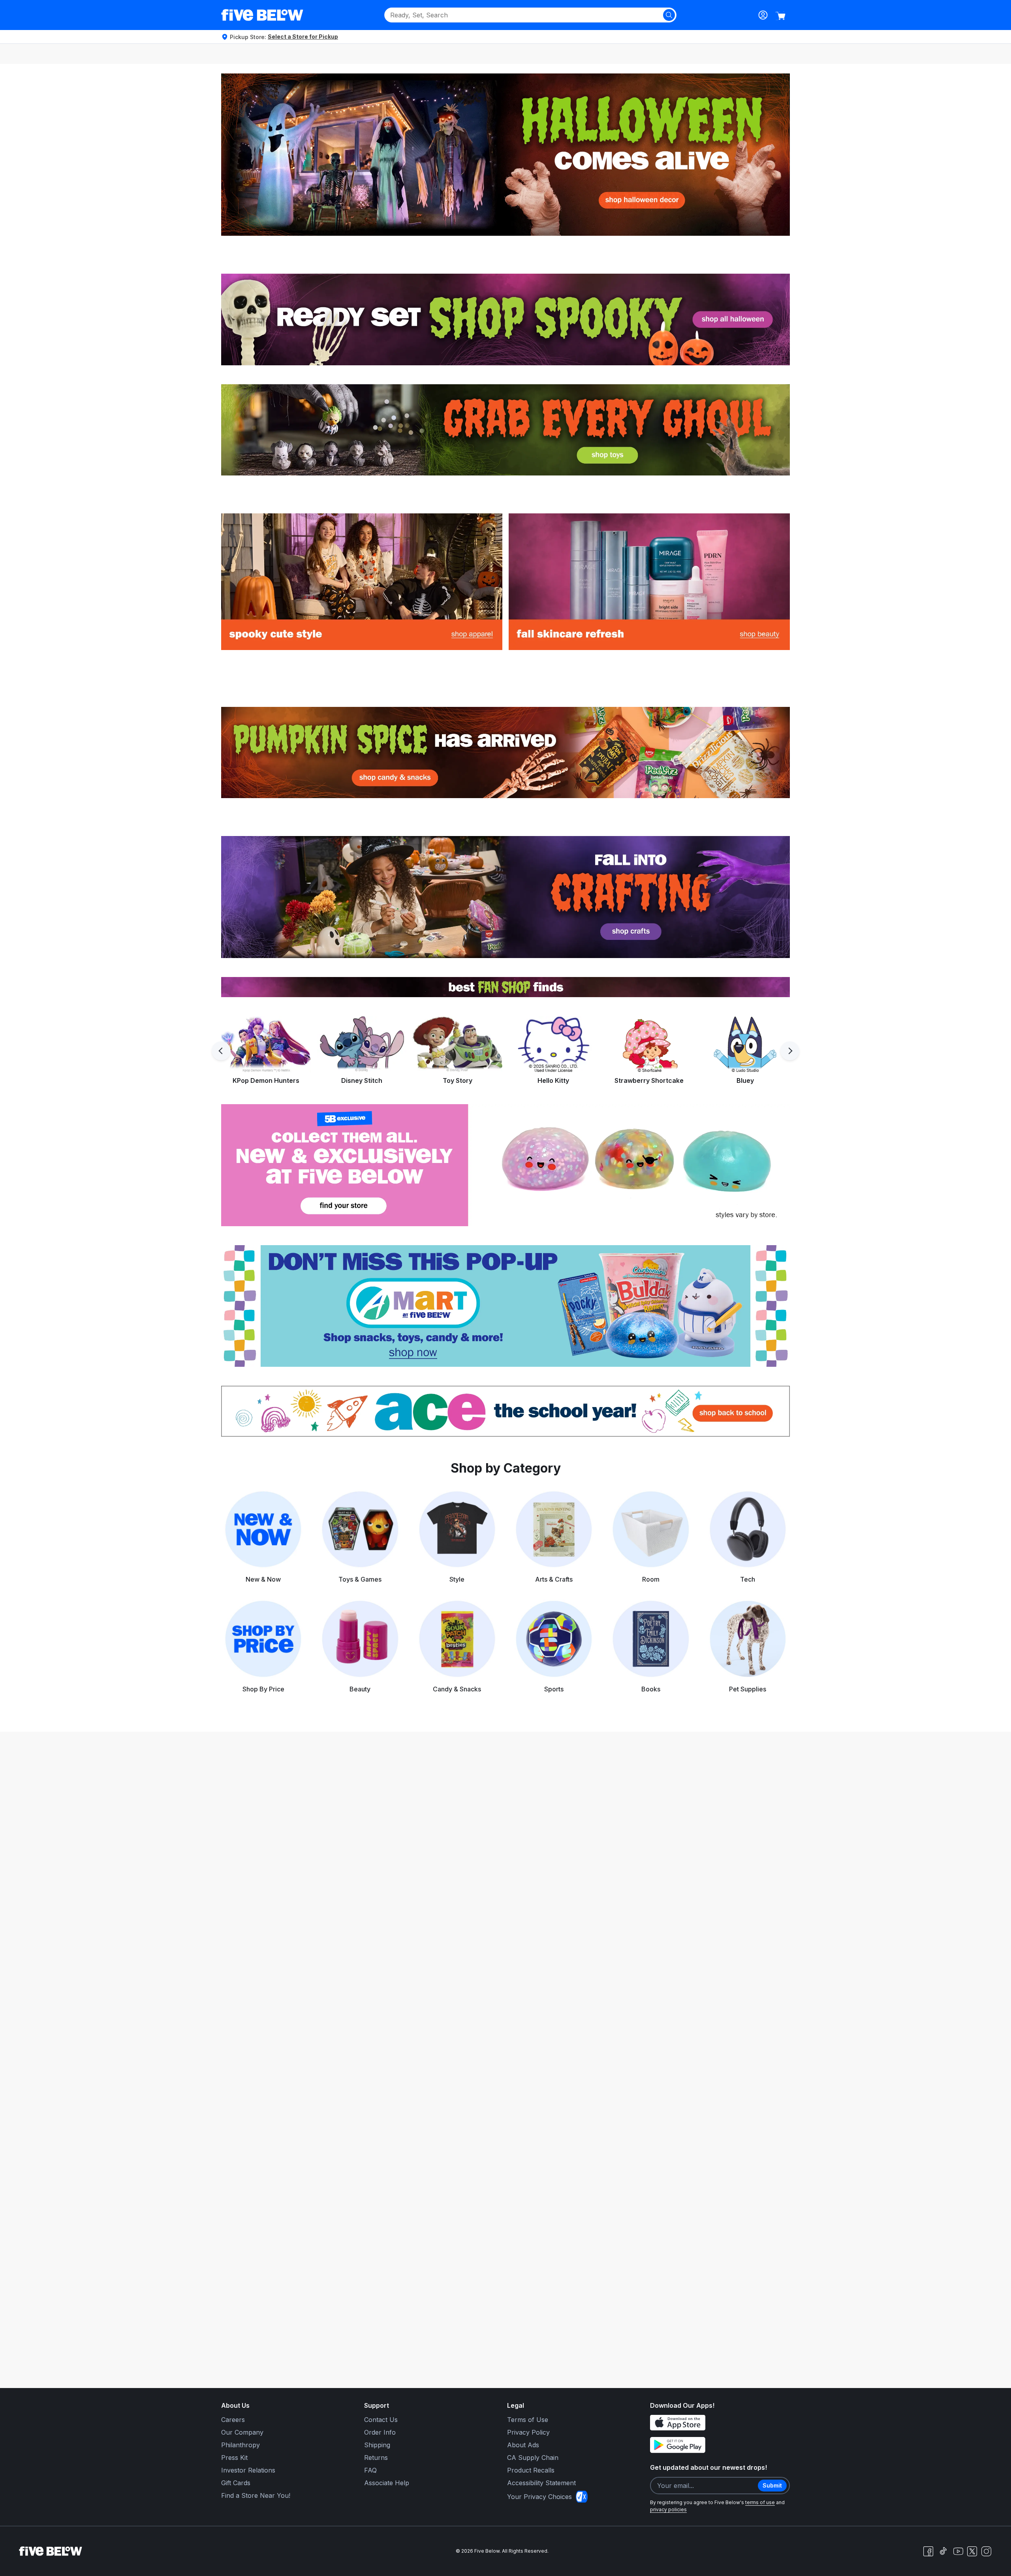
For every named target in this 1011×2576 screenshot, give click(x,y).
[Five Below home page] (262, 15)
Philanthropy (241, 2445)
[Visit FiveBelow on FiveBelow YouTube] (958, 2551)
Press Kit (234, 2458)
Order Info (380, 2432)
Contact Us (381, 2420)
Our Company (242, 2432)
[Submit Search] (669, 15)
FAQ (370, 2470)
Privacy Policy (528, 2432)
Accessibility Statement (541, 2483)
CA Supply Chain (533, 2458)
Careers (233, 2420)
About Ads (523, 2445)
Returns (376, 2458)
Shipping (377, 2445)
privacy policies (668, 2509)
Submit (772, 2485)
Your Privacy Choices (539, 2497)
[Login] (763, 15)
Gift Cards (236, 2483)
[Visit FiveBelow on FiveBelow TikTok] (943, 2551)
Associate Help (387, 2483)
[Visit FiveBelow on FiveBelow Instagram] (986, 2551)
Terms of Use (528, 2420)
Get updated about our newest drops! (708, 2467)
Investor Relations (248, 2470)
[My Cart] (780, 16)
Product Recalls (531, 2470)
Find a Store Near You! (256, 2495)
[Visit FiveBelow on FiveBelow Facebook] (928, 2551)
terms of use (760, 2502)
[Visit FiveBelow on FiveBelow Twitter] (972, 2551)
